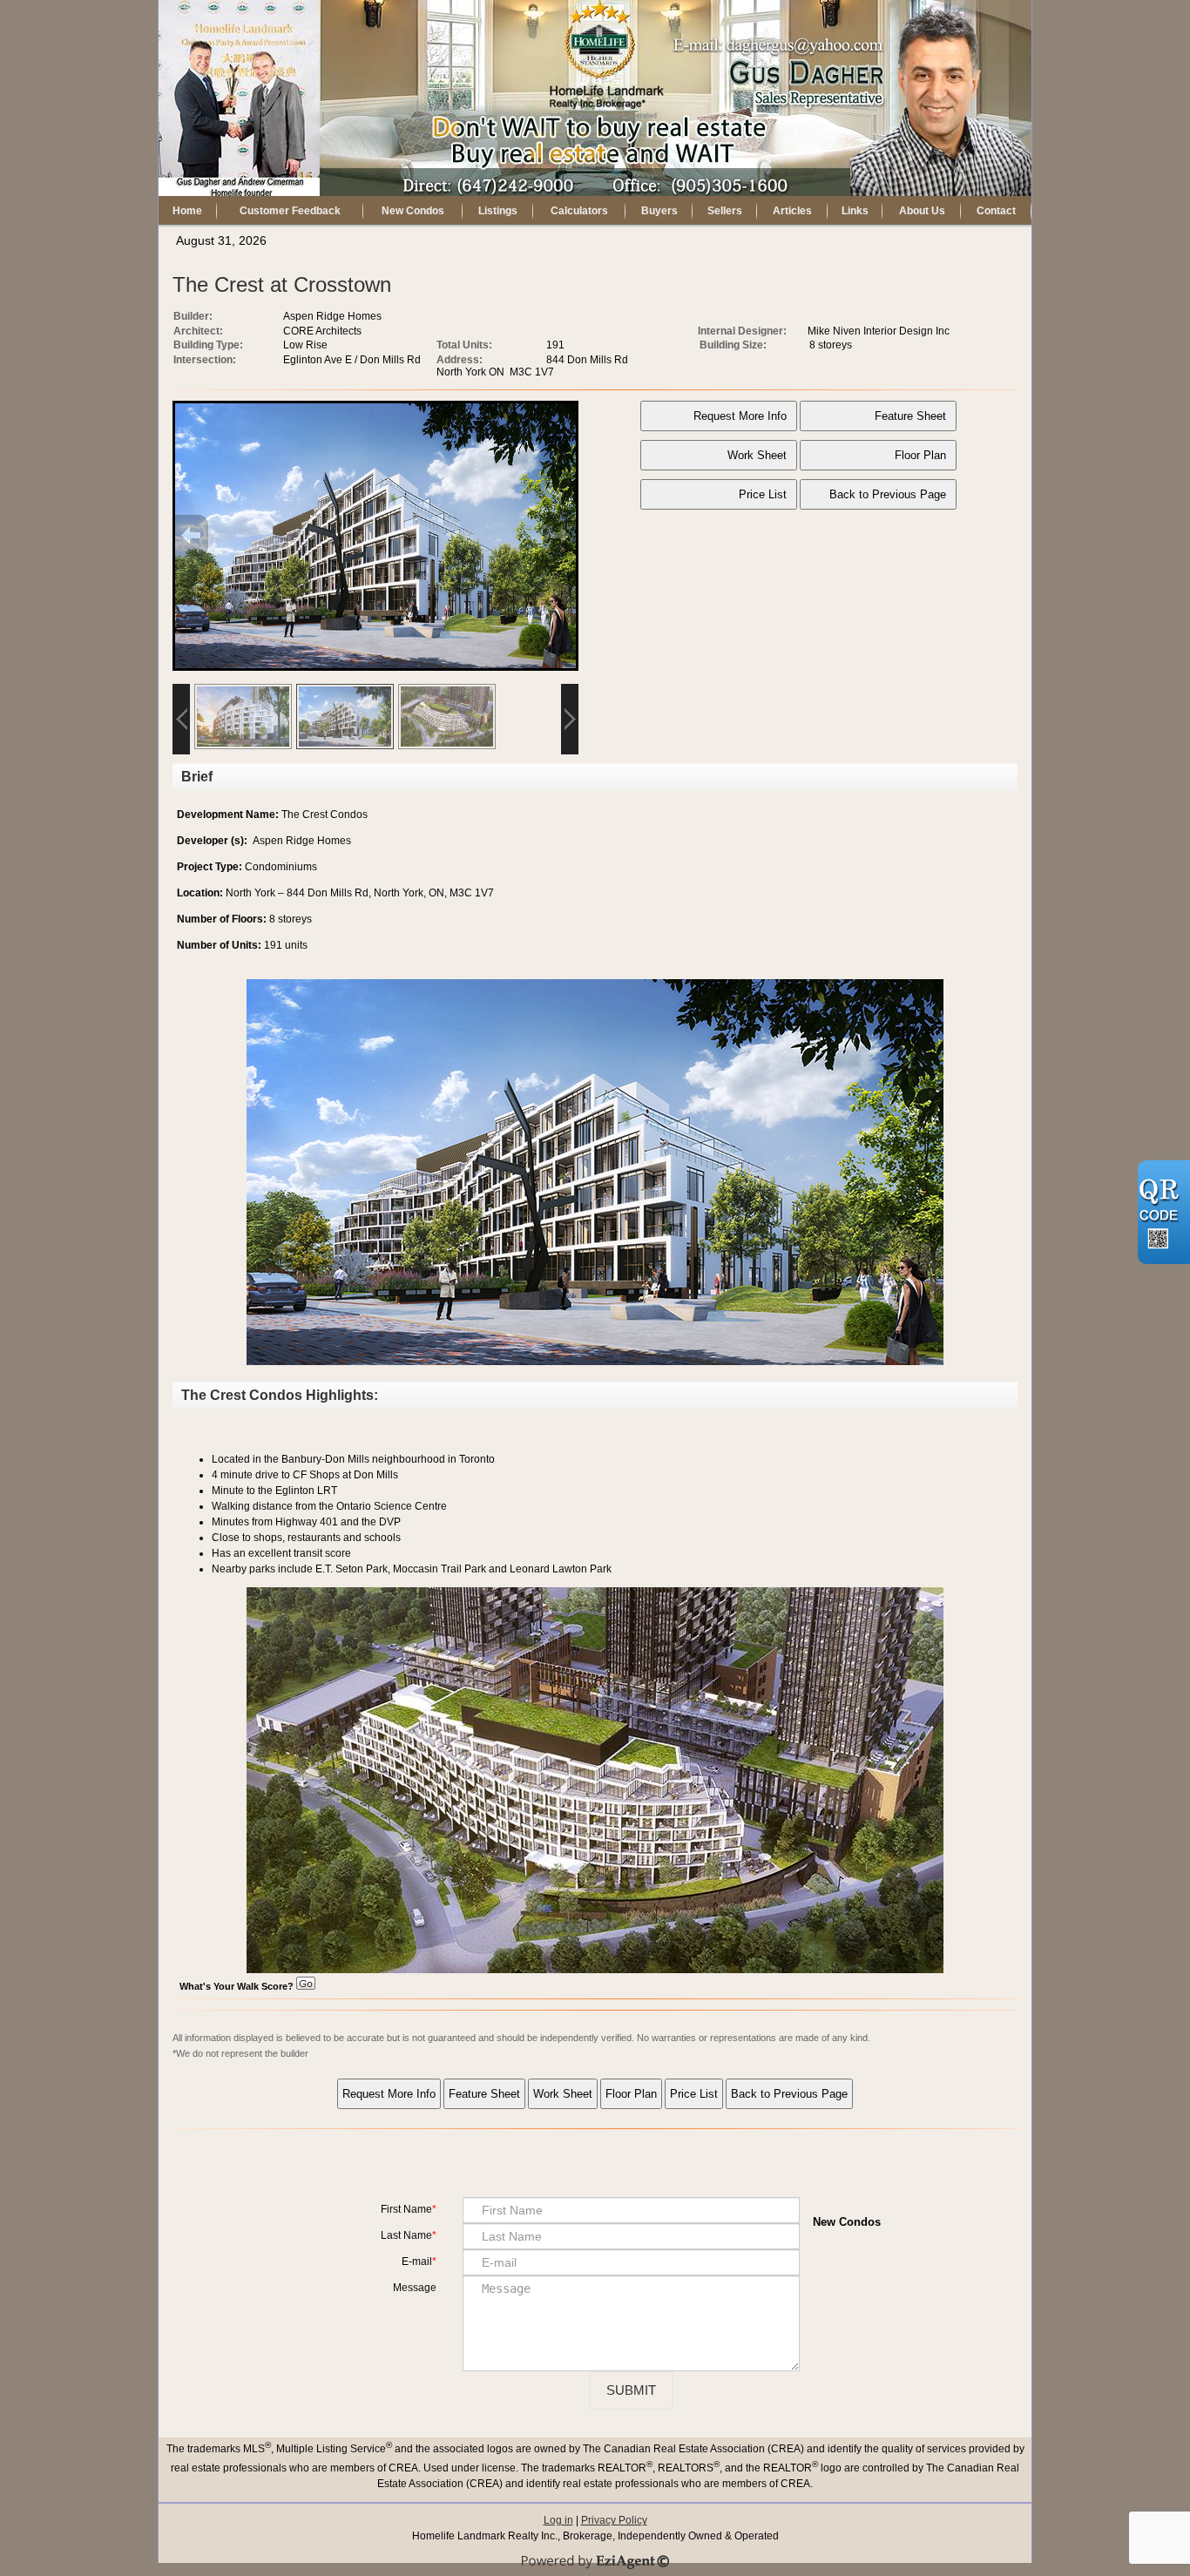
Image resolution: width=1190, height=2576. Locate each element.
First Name (406, 2209)
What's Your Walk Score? (238, 1986)
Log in (558, 2520)
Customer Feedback (290, 211)
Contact (996, 211)
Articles (792, 211)
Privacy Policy (614, 2520)
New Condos (413, 211)
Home (187, 211)
